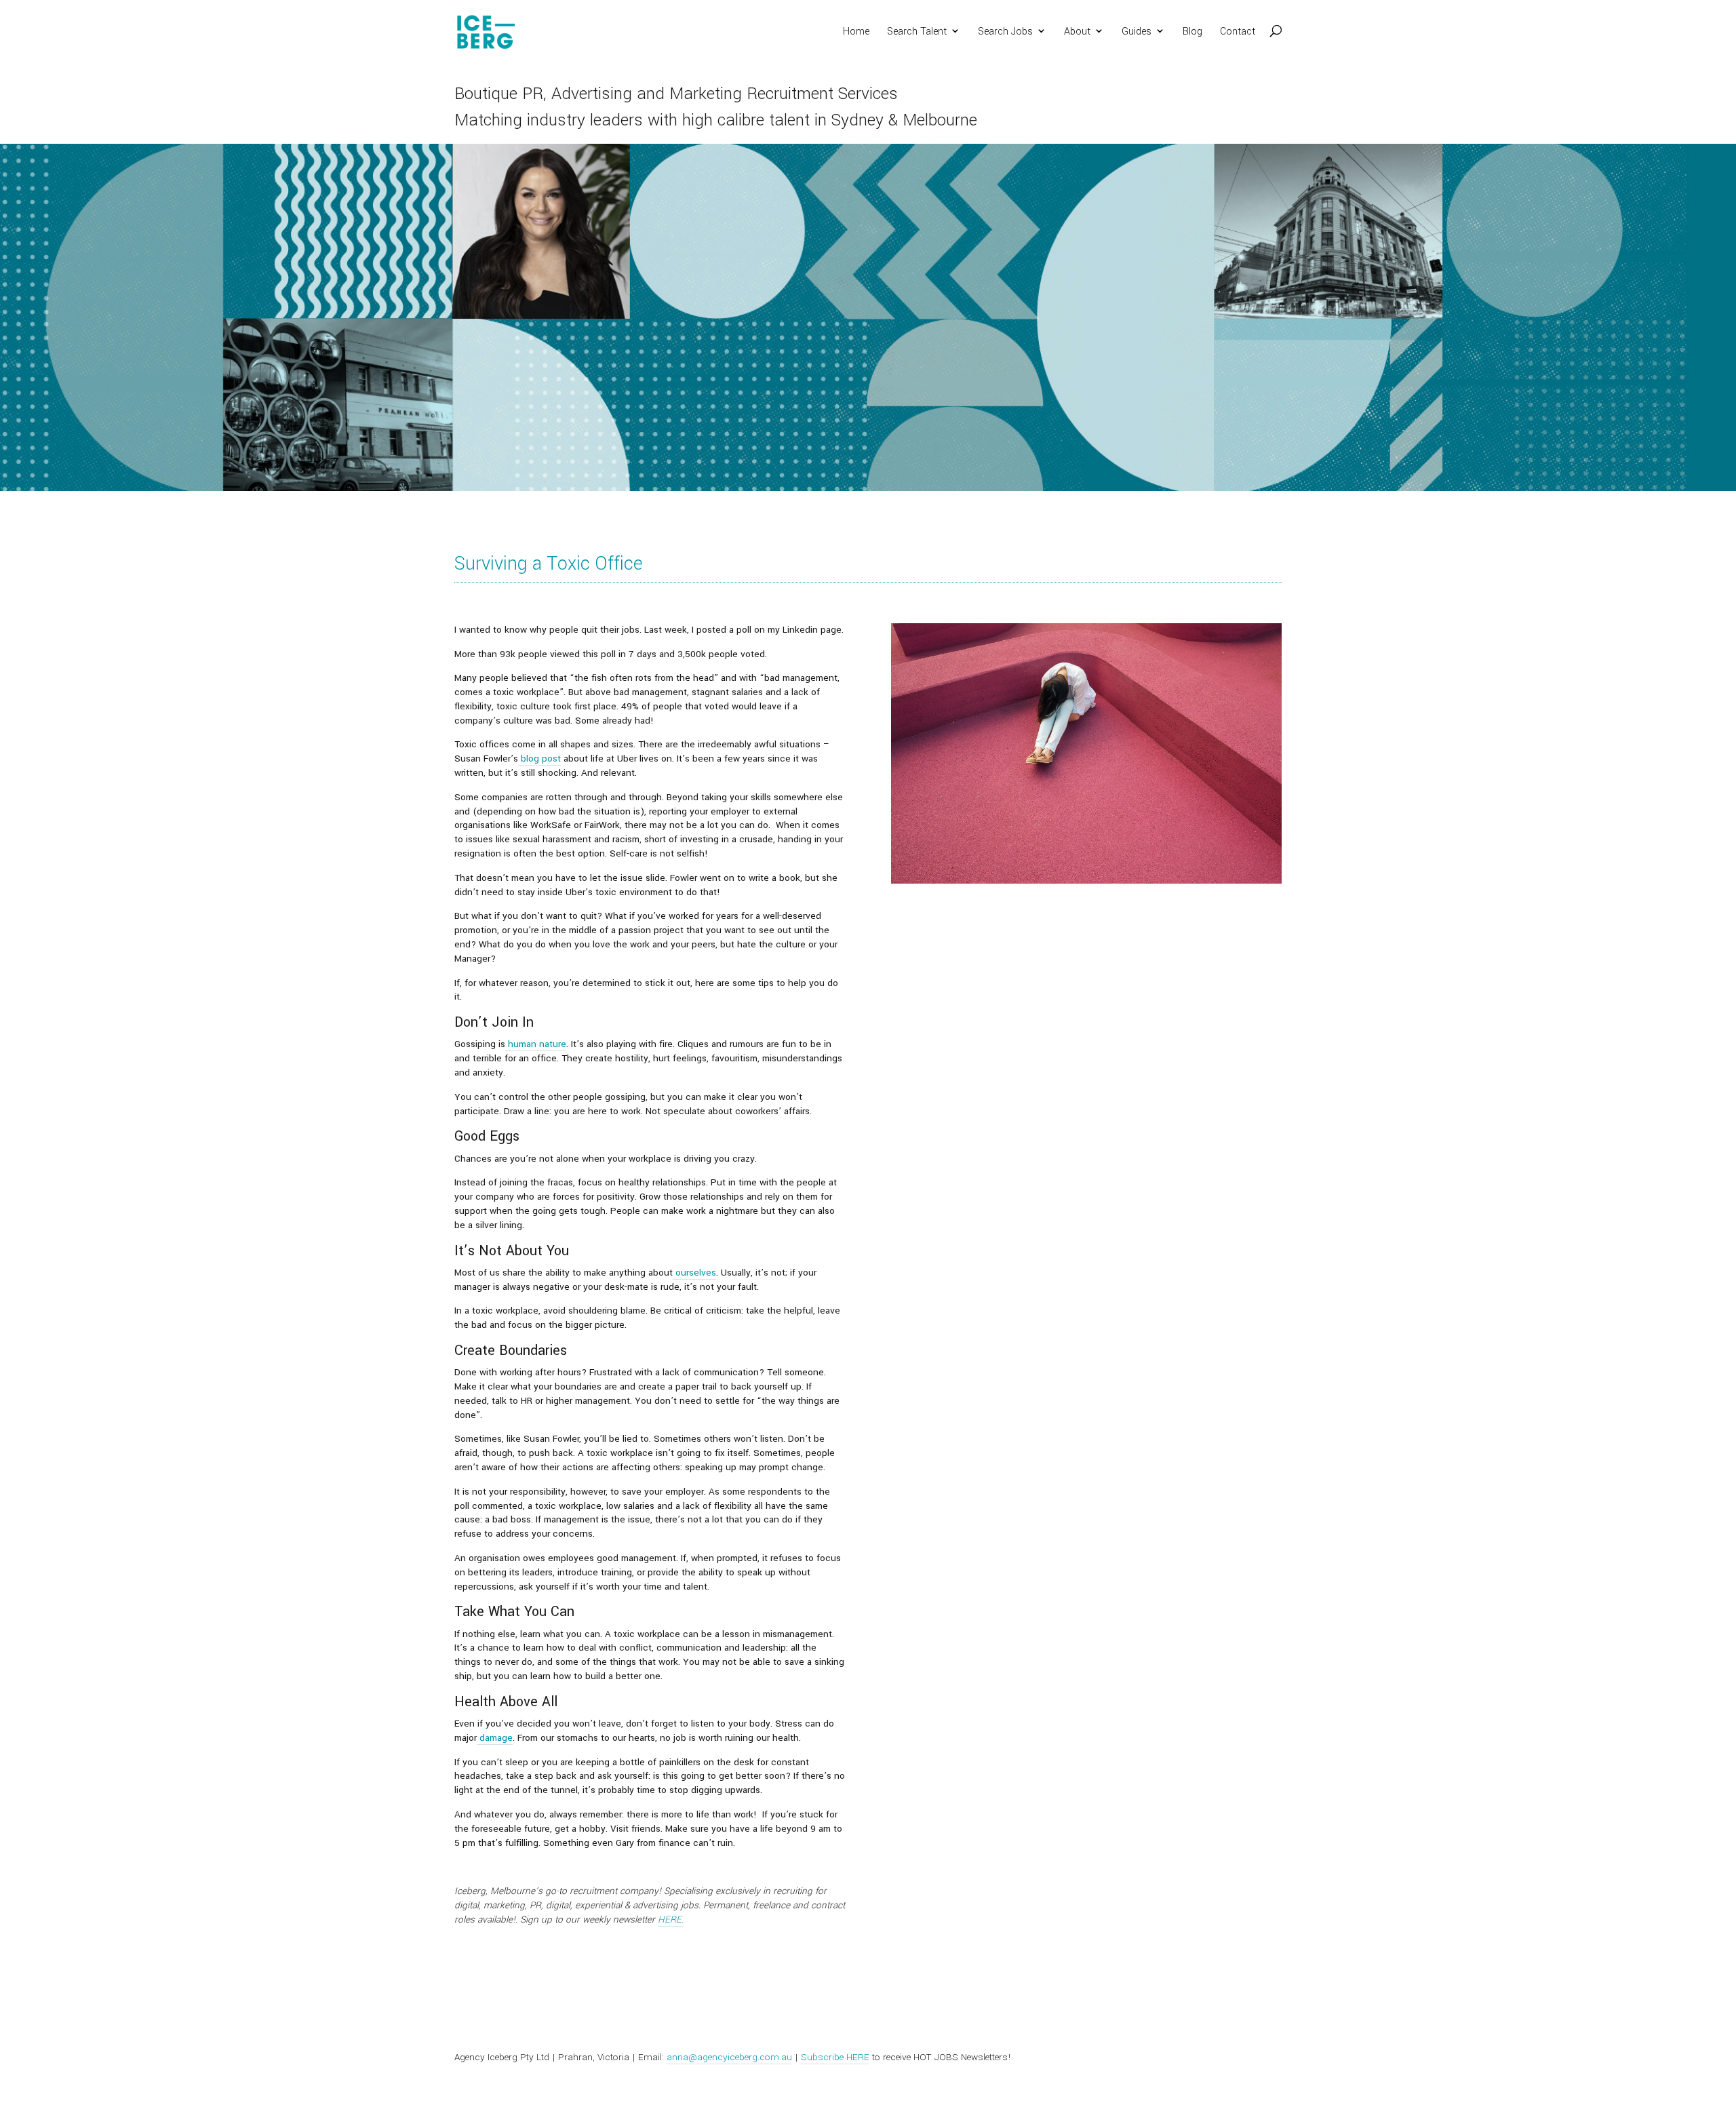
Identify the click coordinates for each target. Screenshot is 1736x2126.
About (1077, 33)
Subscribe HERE (835, 2057)
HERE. (671, 1920)
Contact (1238, 33)
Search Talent (917, 33)
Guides (1137, 33)
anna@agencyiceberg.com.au (729, 2057)
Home (856, 33)
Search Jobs (1005, 33)
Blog (1192, 33)
